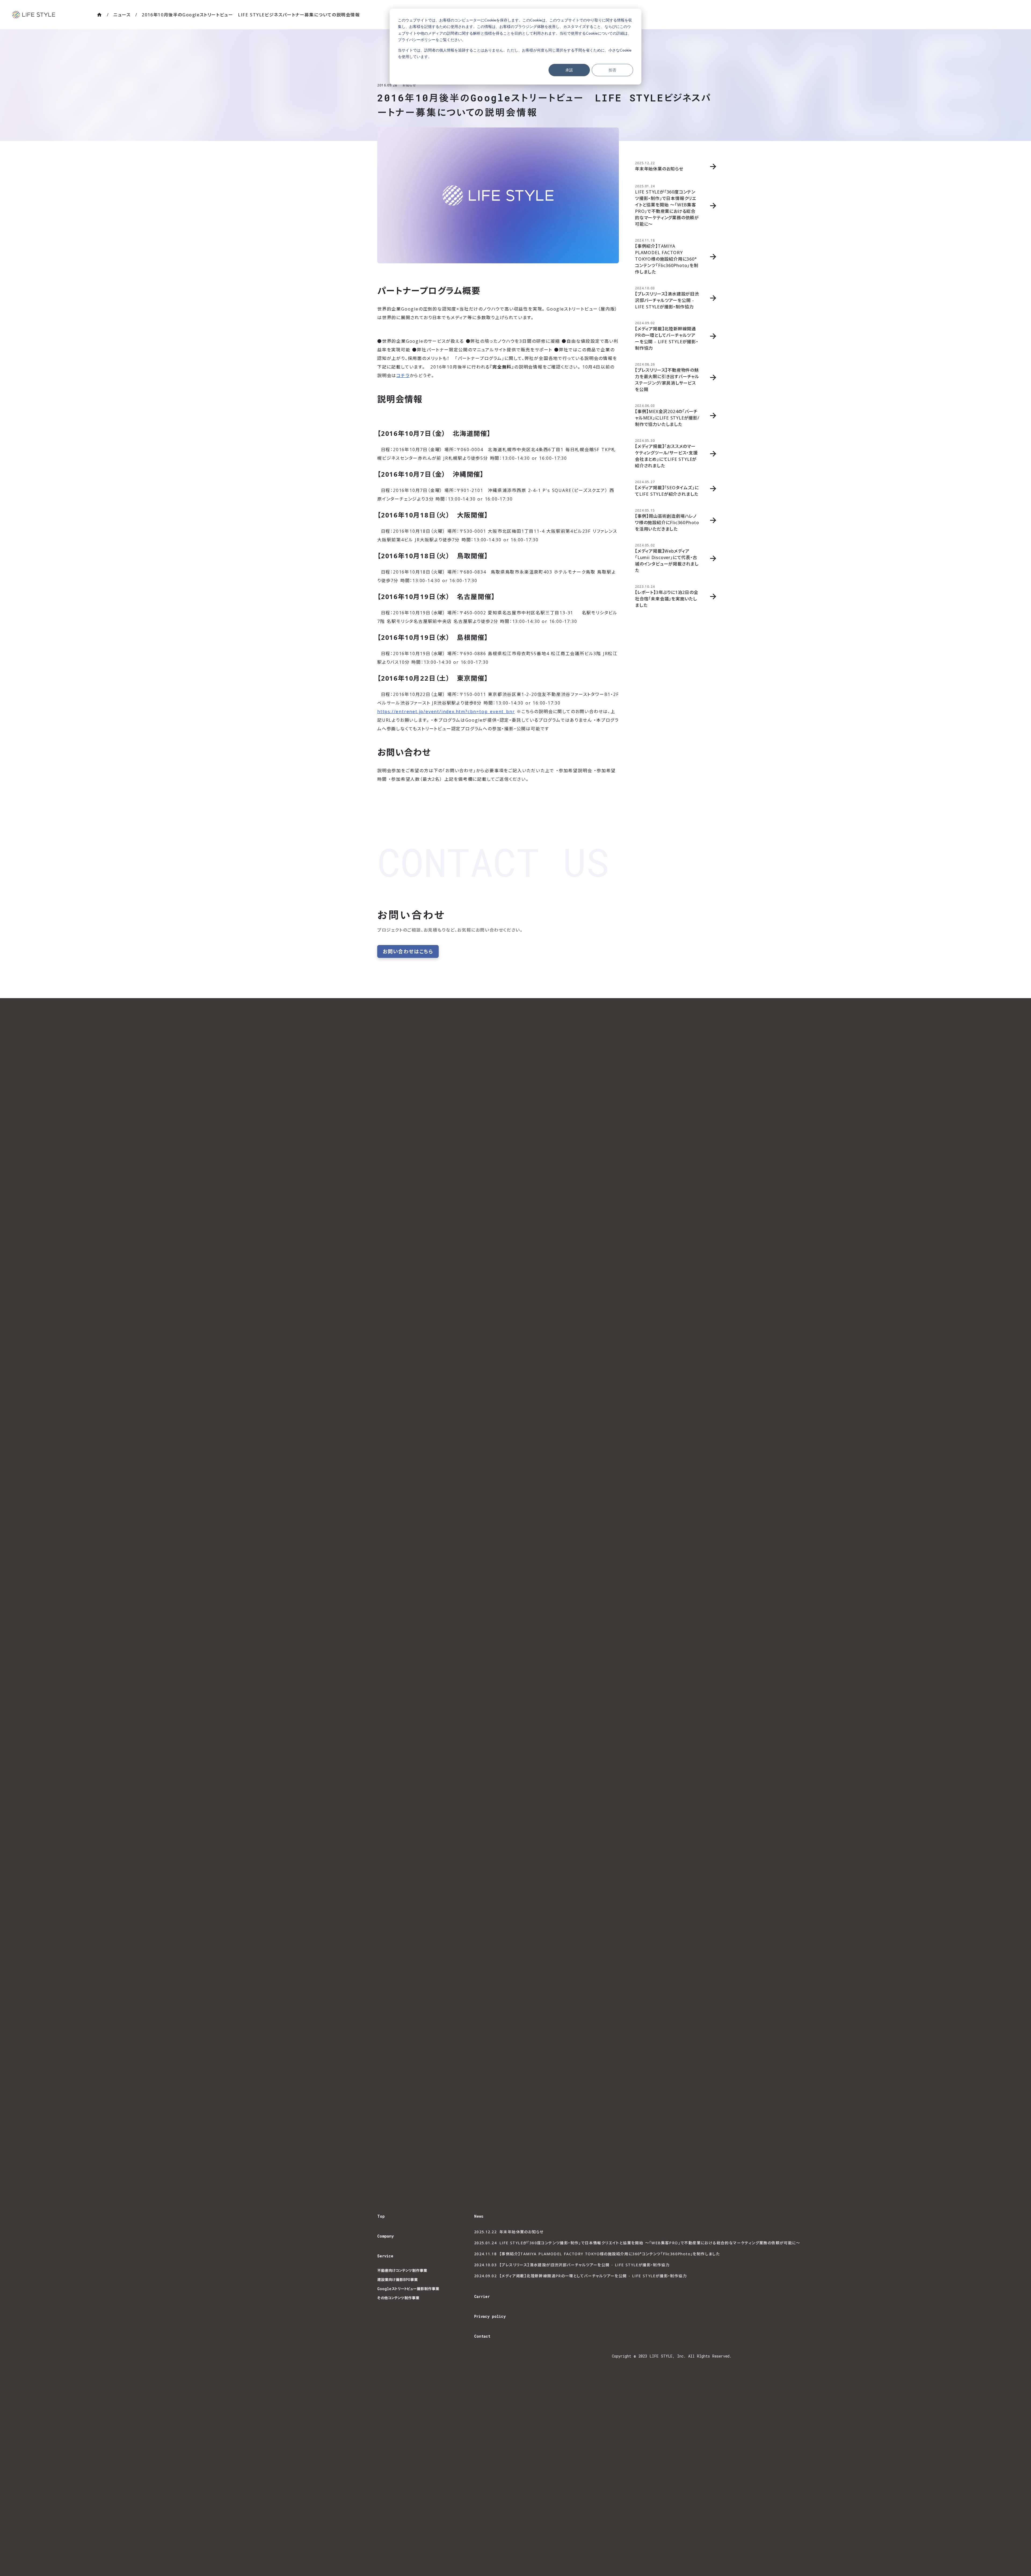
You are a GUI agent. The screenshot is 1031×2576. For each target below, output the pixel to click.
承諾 (569, 70)
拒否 (612, 70)
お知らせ (409, 85)
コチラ (403, 375)
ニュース (122, 15)
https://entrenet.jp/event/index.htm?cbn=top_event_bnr (446, 711)
